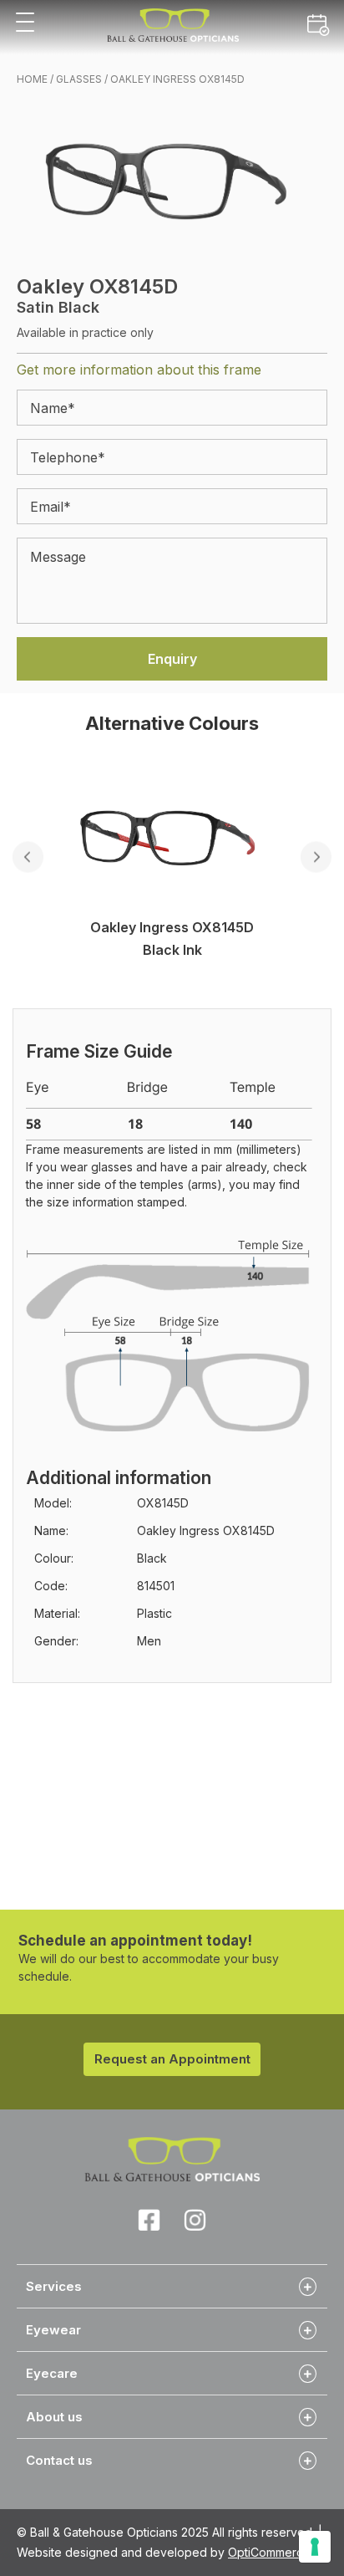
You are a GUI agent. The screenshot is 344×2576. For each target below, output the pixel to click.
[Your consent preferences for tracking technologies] (315, 2547)
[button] (25, 23)
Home (32, 79)
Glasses (79, 79)
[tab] (172, 2286)
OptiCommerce (269, 2552)
